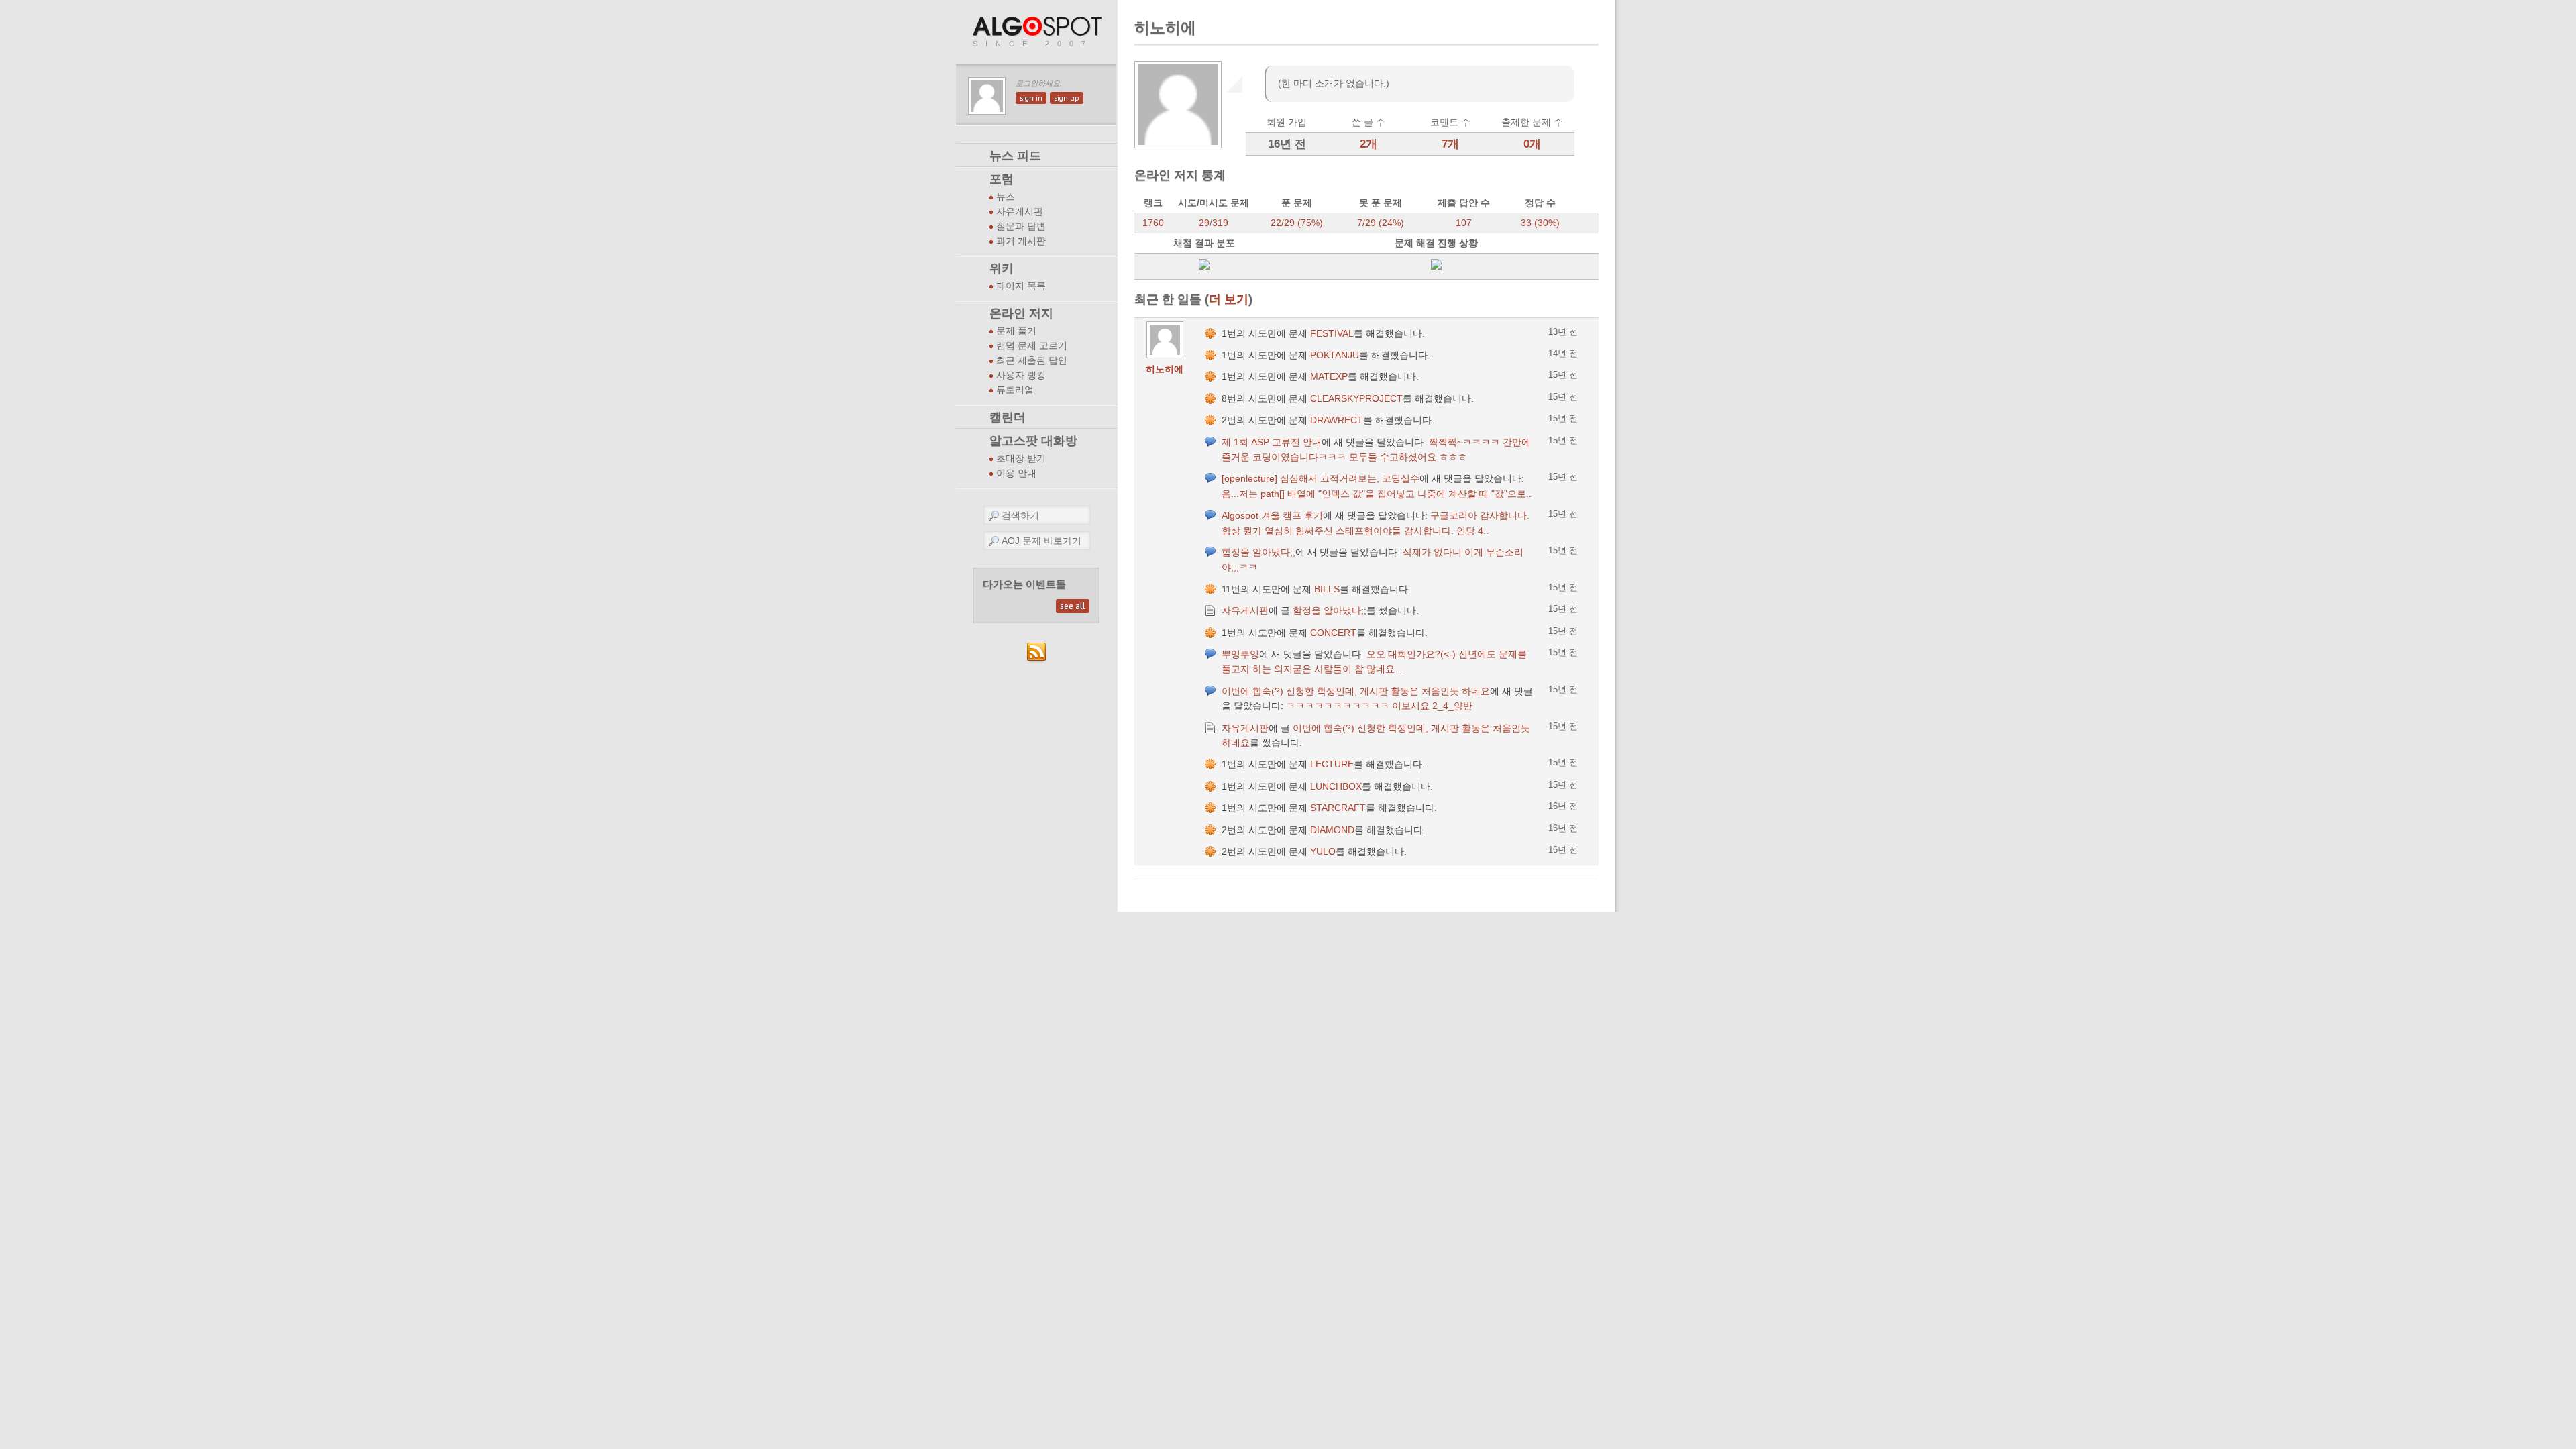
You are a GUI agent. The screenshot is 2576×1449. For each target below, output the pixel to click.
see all (1073, 606)
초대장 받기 (1021, 459)
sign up (1067, 98)
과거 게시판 (1021, 241)
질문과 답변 (1021, 226)
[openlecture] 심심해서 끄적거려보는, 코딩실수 (1321, 478)
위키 (1002, 268)
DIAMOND (1332, 830)
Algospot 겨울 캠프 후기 (1272, 515)
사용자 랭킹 (1021, 375)
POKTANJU (1335, 355)
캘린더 (1008, 417)
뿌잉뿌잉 (1240, 654)
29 (1204, 223)
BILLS (1327, 589)
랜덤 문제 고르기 (1032, 346)
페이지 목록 (1021, 286)
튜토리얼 (1015, 390)
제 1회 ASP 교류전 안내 (1272, 442)
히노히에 (1165, 369)
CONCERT (1333, 633)
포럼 (1002, 179)
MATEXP (1329, 376)
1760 (1153, 223)
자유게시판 (1020, 212)
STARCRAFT (1338, 808)
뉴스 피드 (1015, 156)
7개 (1450, 144)
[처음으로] (1038, 27)
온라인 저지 (1021, 313)
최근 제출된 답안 (1032, 361)
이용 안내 (1016, 473)
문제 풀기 (1016, 331)
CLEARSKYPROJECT (1356, 398)
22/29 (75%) (1297, 223)
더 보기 (1229, 299)
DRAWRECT (1337, 420)
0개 (1532, 144)
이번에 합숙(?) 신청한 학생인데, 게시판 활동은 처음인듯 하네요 (1356, 691)
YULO (1323, 851)
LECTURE (1332, 764)
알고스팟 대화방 (1033, 441)
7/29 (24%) (1381, 223)
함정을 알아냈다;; (1258, 552)
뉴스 (1006, 197)
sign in (1031, 98)
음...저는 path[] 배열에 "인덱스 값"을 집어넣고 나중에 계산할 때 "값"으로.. (1377, 494)
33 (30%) (1540, 223)
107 (1464, 223)
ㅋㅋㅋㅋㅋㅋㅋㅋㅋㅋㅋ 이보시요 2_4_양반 (1379, 706)
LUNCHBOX (1336, 786)
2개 (1368, 144)
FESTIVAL (1332, 333)
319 (1220, 223)
